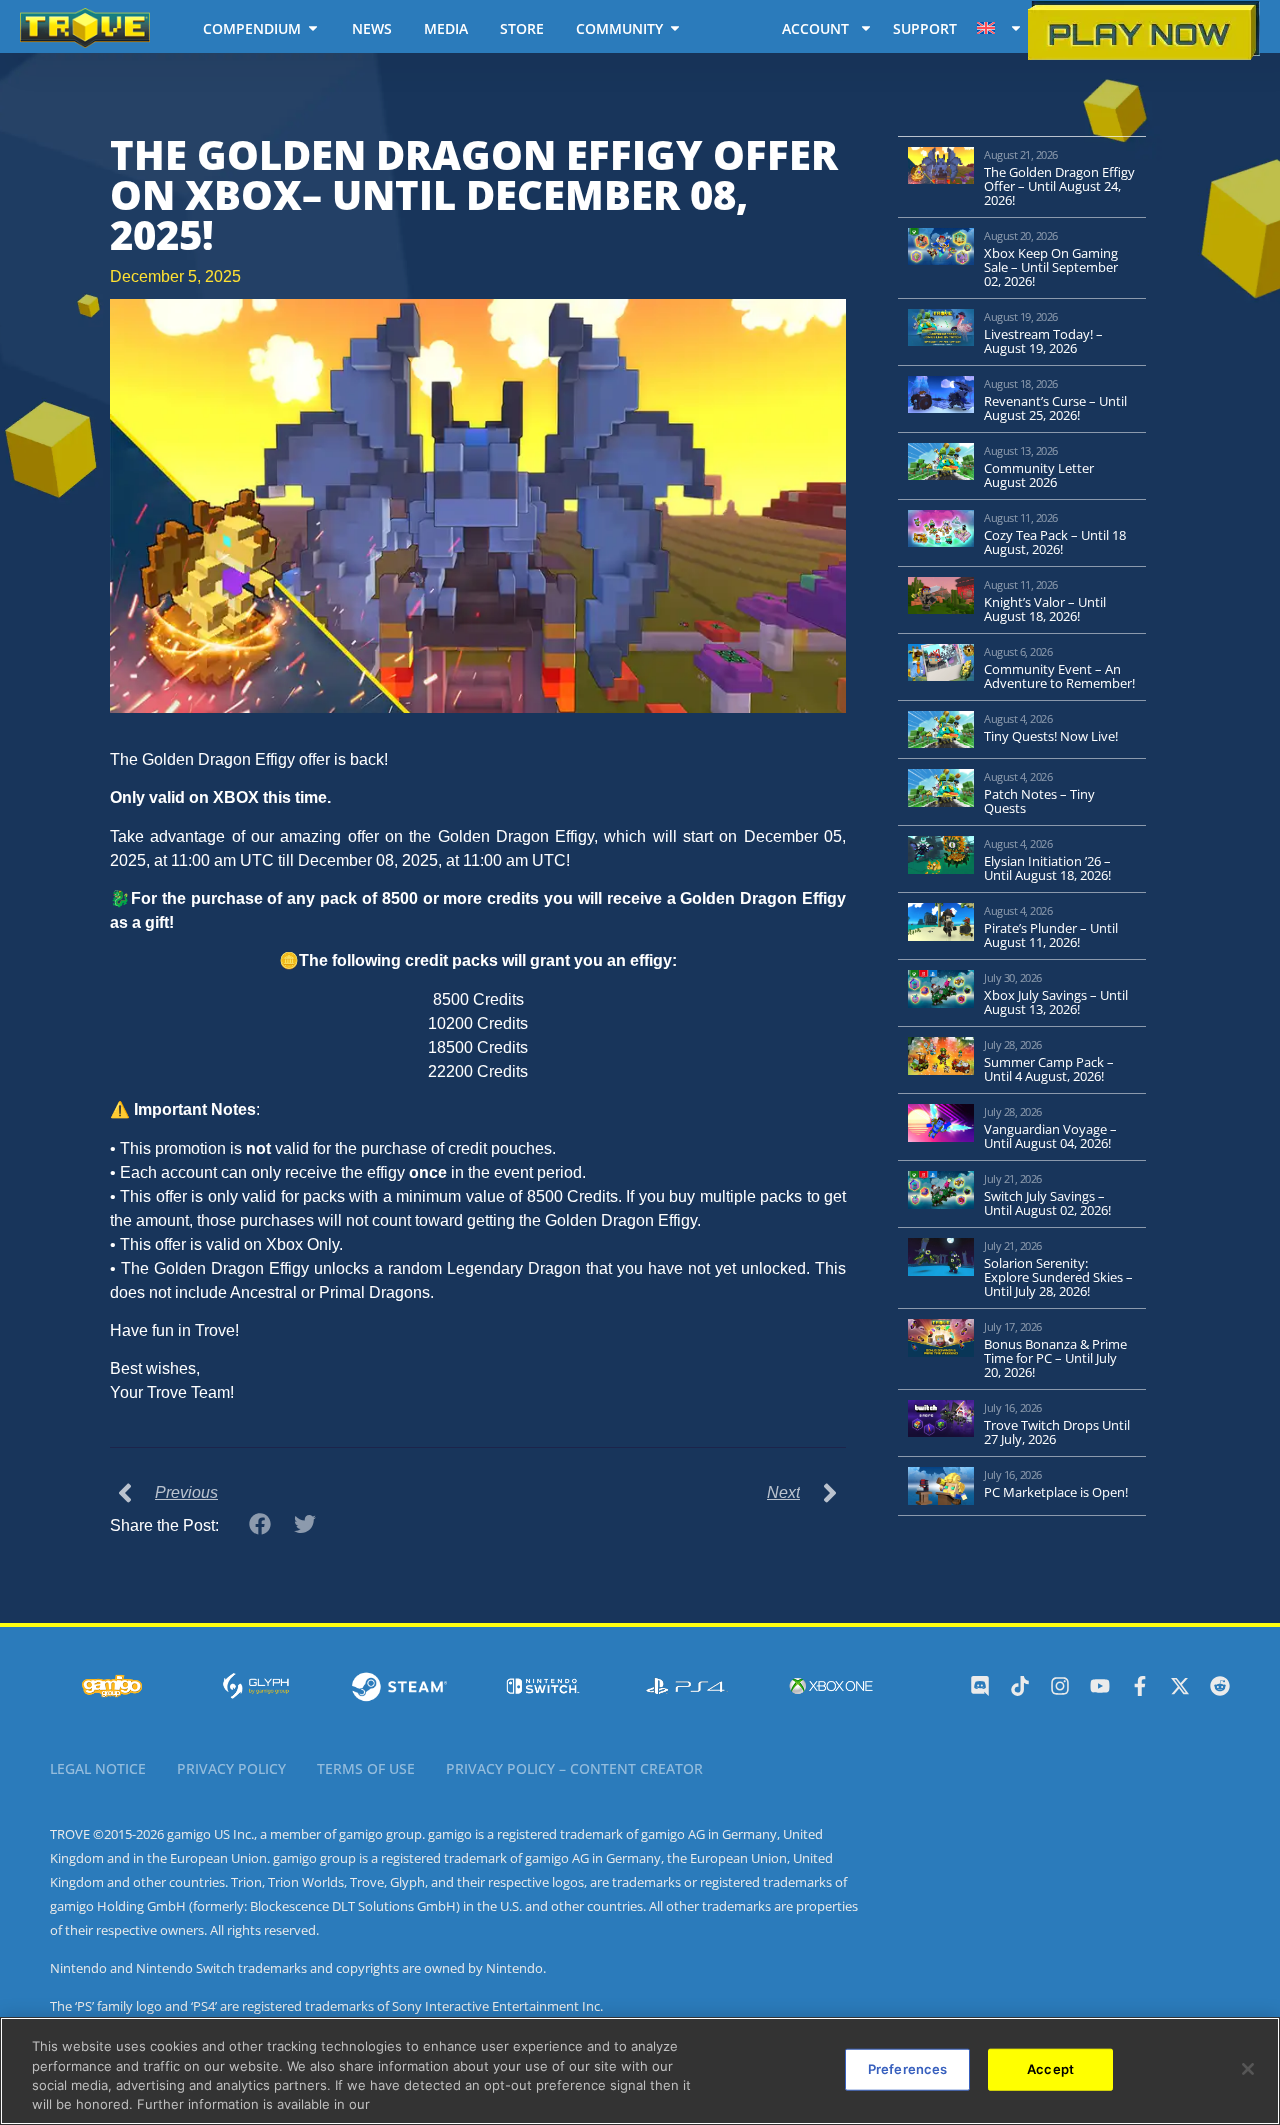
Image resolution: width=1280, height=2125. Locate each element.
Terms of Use (366, 1768)
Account (815, 28)
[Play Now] (1144, 30)
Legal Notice (98, 1768)
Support (925, 28)
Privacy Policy (231, 1768)
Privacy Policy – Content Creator (574, 1768)
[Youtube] (1100, 1686)
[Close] (1248, 2069)
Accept (1050, 2069)
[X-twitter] (1180, 1686)
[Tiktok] (1020, 1686)
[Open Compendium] (313, 28)
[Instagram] (1060, 1686)
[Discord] (980, 1686)
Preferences (907, 2069)
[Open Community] (675, 28)
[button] (260, 1524)
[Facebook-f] (1140, 1686)
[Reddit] (1220, 1686)
